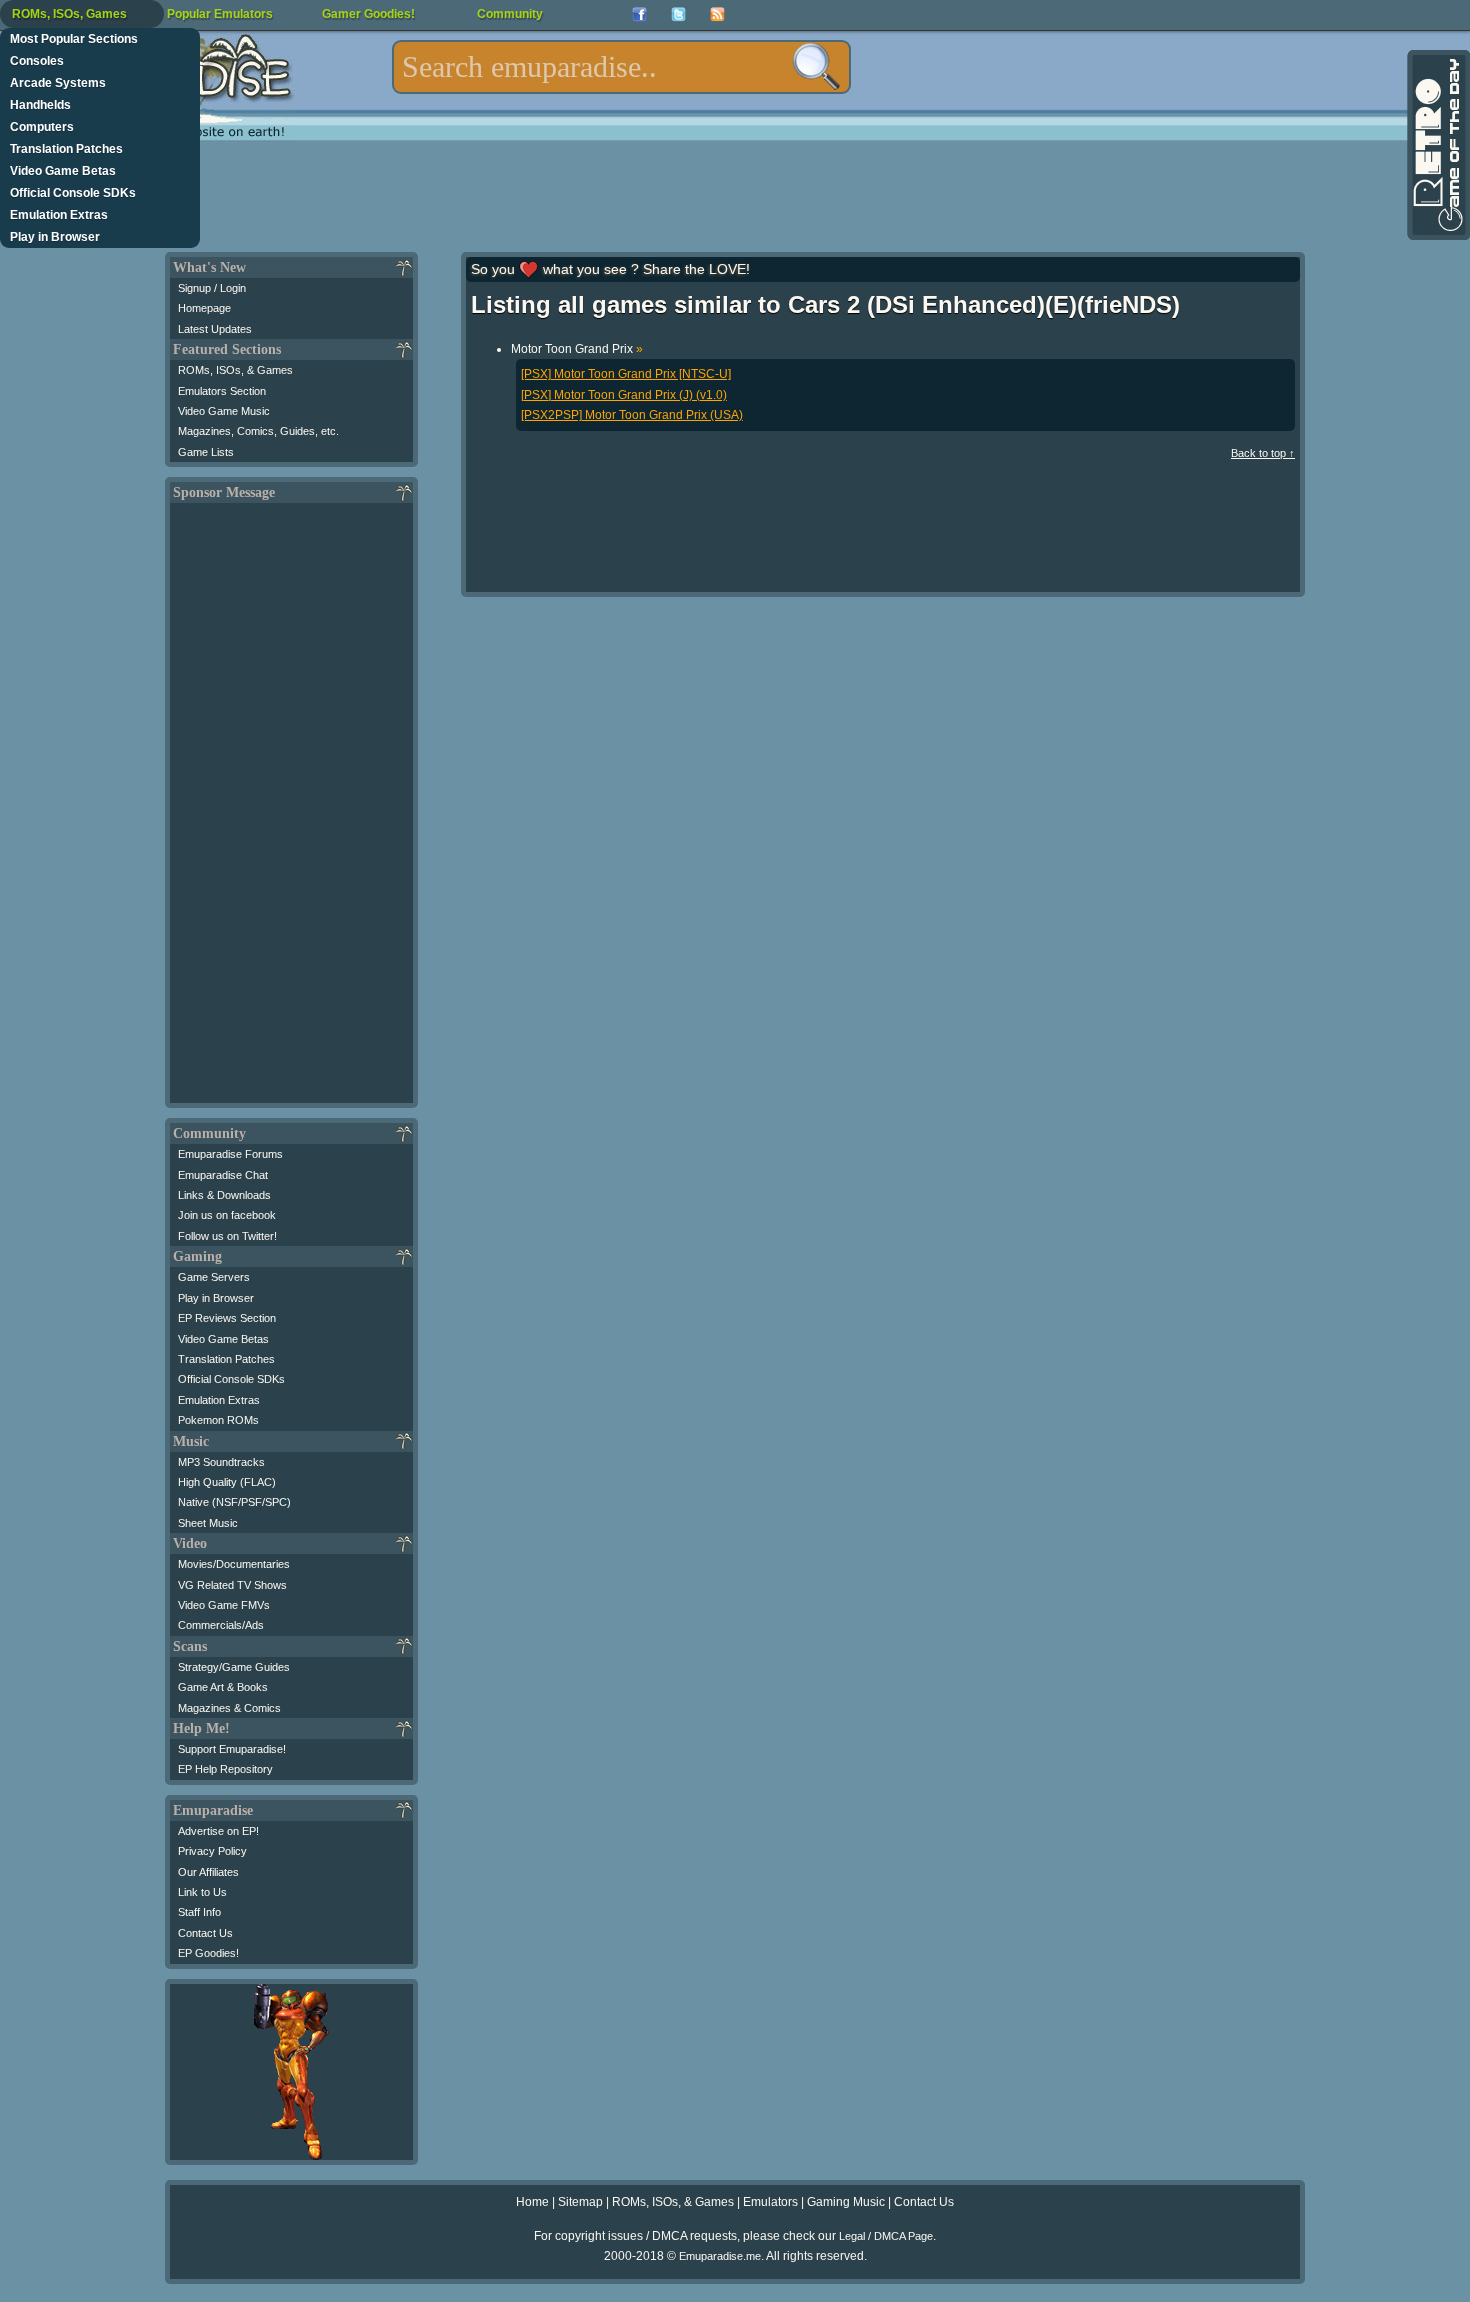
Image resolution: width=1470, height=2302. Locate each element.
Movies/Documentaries (234, 1564)
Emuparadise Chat (223, 1175)
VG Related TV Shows (232, 1585)
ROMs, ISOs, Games (69, 14)
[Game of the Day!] (1437, 145)
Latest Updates (215, 329)
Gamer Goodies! (368, 14)
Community (510, 14)
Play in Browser (55, 237)
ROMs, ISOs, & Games (235, 370)
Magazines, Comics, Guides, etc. (258, 431)
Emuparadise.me (720, 2256)
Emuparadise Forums (230, 1154)
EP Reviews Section (227, 1318)
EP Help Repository (225, 1769)
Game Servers (214, 1277)
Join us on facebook (227, 1215)
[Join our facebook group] (639, 14)
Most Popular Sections (74, 39)
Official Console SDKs (73, 193)
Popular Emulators (220, 14)
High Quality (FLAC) (227, 1482)
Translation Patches (66, 149)
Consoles (37, 61)
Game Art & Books (223, 1687)
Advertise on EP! (218, 1831)
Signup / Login (212, 288)
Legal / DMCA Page (886, 2236)
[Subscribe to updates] (717, 14)
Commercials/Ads (221, 1625)
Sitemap (580, 2202)
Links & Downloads (224, 1195)
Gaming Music (846, 2202)
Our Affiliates (208, 1872)
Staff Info (199, 1912)
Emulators (770, 2202)
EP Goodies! (208, 1953)
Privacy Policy (212, 1851)
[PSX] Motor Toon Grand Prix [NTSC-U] (626, 374)
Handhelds (40, 105)
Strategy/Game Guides (234, 1667)
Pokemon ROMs (218, 1420)
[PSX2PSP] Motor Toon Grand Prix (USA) (632, 415)
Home (532, 2202)
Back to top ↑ (1263, 453)
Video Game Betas (63, 171)
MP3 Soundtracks (221, 1462)
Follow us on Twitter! (227, 1236)
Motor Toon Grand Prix (577, 349)
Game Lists (206, 452)
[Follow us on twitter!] (678, 14)
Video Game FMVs (224, 1605)
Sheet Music (208, 1523)
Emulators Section (222, 391)
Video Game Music (224, 411)
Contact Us (205, 1933)
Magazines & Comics (229, 1708)
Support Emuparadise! (232, 1749)
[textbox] (621, 67)
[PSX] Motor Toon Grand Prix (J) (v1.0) (624, 395)
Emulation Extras (59, 215)
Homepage (204, 308)
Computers (42, 127)
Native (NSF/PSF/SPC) (234, 1502)
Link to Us (202, 1892)
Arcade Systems (58, 83)
